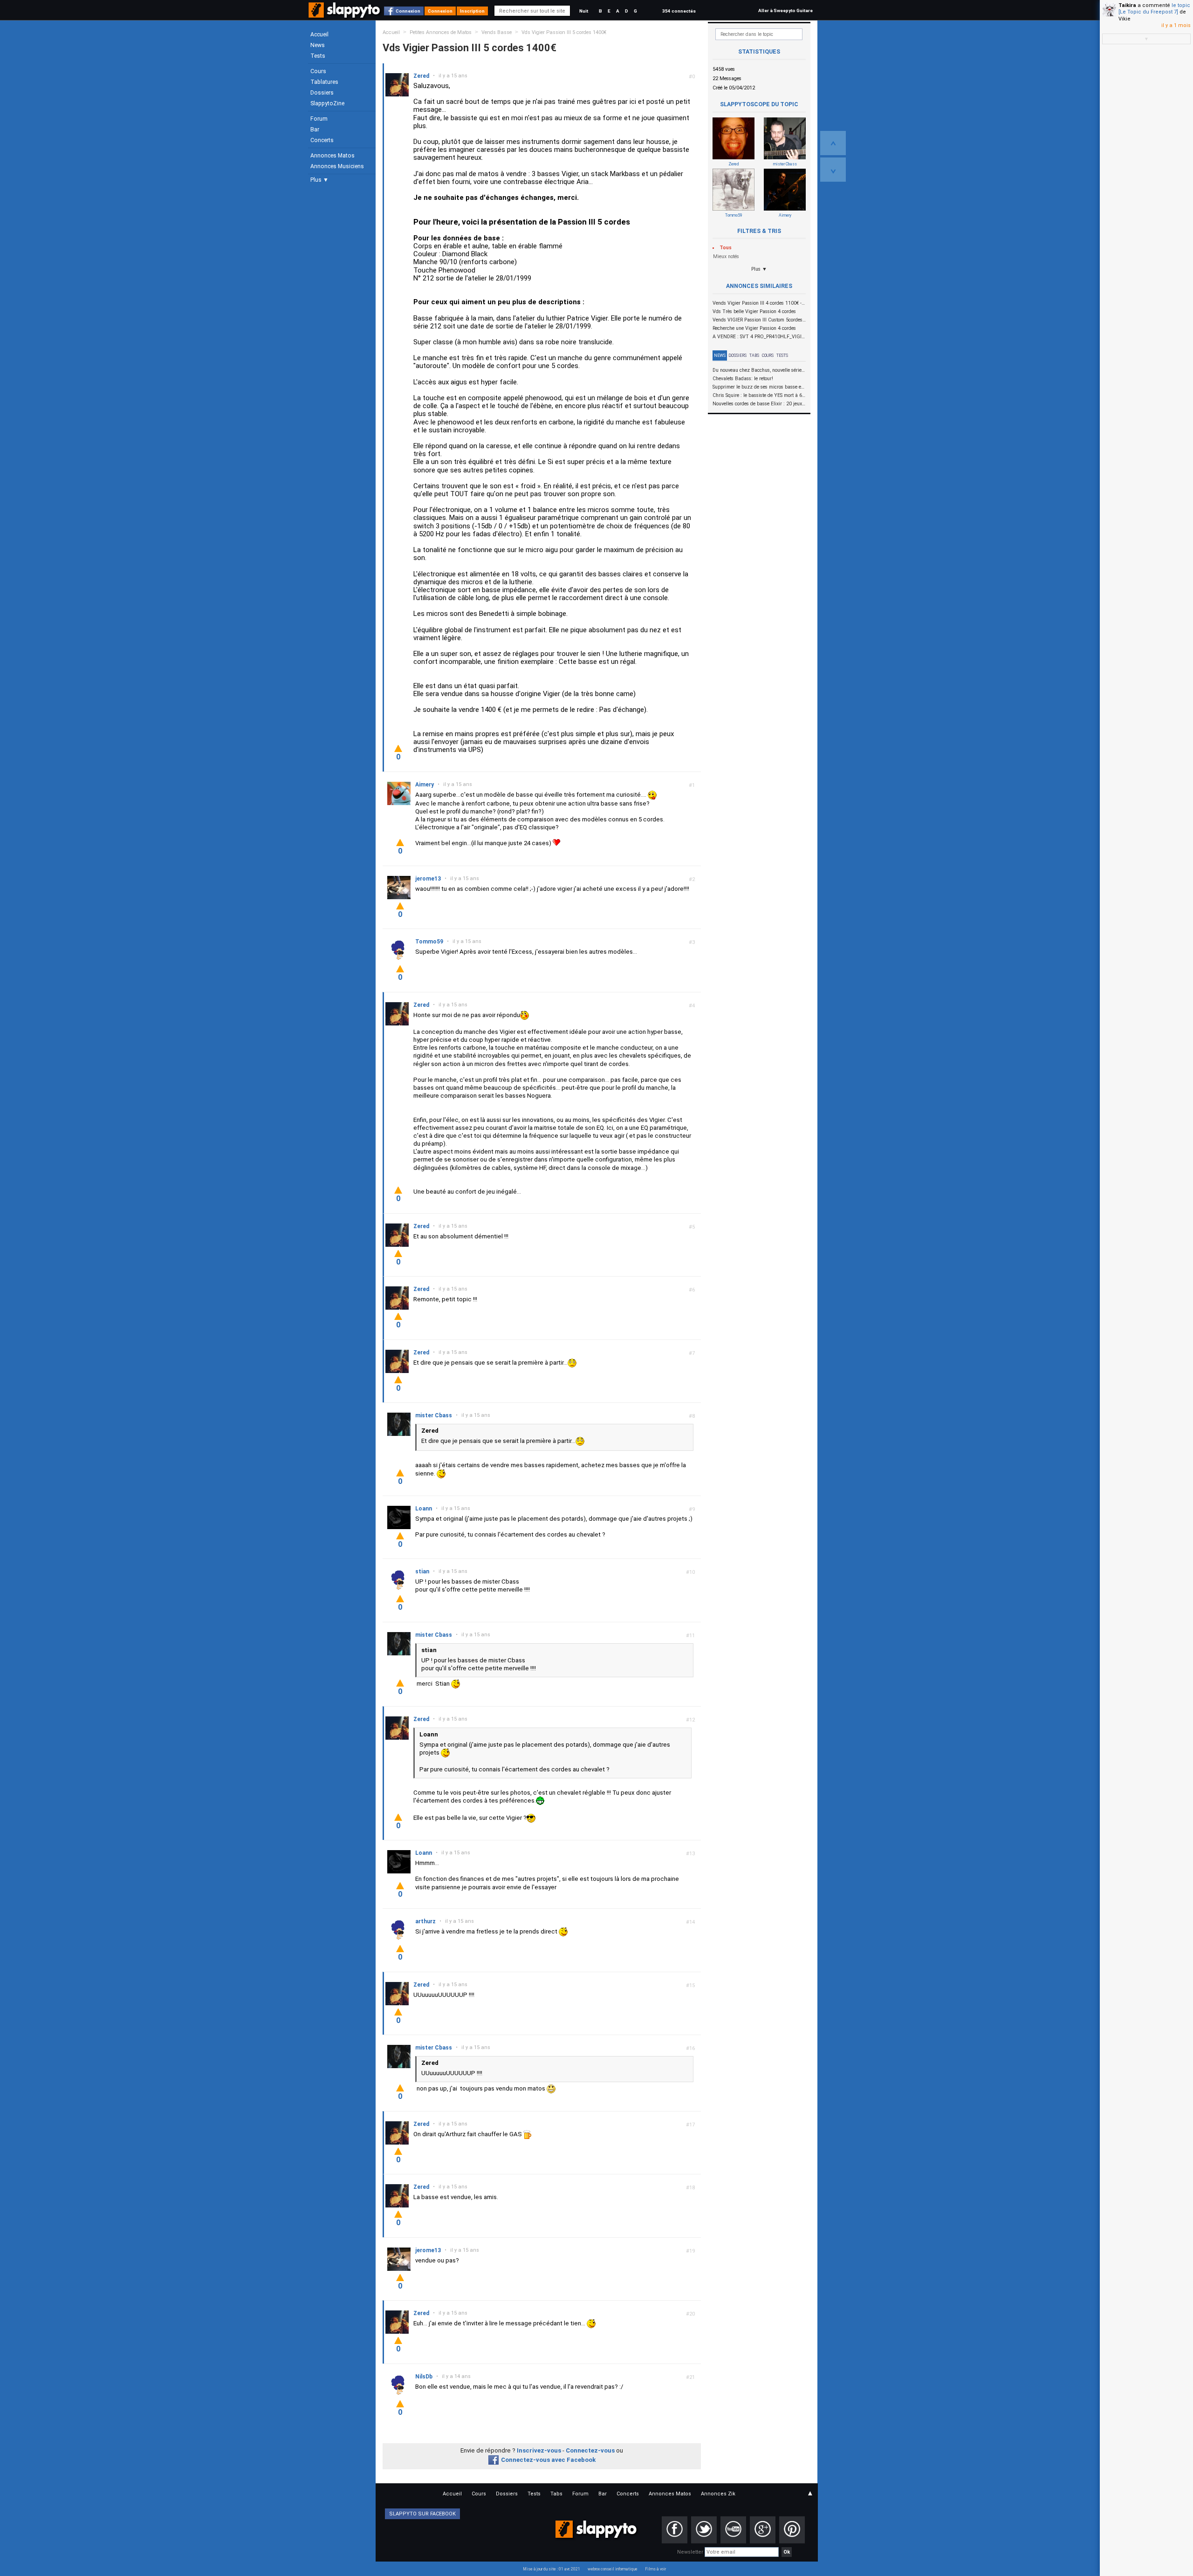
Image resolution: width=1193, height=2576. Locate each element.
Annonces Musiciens (337, 166)
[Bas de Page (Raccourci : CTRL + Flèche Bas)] (833, 170)
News (318, 45)
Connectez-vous (590, 2450)
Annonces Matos (333, 156)
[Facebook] (675, 2530)
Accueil (319, 34)
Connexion (408, 11)
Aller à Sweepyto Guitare (785, 10)
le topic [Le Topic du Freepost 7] (1154, 9)
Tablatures (324, 82)
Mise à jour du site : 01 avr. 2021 (552, 2569)
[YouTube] (733, 2530)
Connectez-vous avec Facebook (548, 2460)
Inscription (472, 11)
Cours (318, 71)
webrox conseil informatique (613, 2569)
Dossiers (322, 93)
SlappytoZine (327, 103)
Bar (315, 130)
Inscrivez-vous (539, 2450)
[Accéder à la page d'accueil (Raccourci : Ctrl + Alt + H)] (345, 15)
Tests (318, 56)
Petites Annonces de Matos (441, 32)
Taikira (1127, 5)
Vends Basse (497, 32)
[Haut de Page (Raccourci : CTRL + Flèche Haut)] (833, 143)
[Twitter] (704, 2530)
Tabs (754, 355)
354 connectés (679, 11)
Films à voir (655, 2569)
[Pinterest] (792, 2530)
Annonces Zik (718, 2494)
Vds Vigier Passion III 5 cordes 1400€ (564, 32)
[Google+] (763, 2530)
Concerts (322, 140)
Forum (319, 119)
